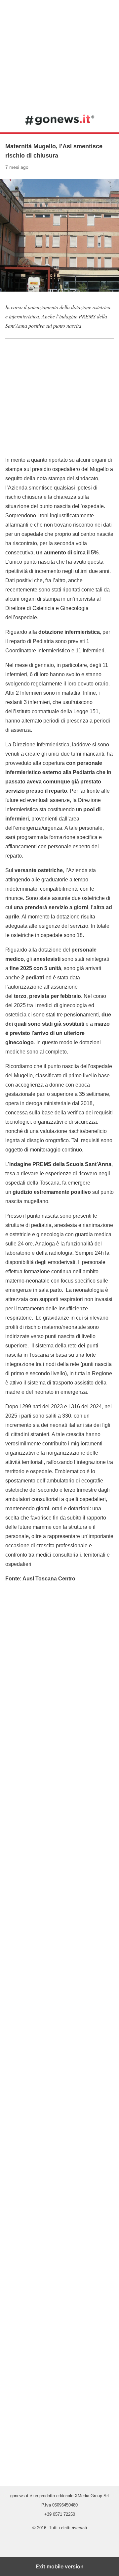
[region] (59, 53)
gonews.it (60, 119)
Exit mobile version (60, 2566)
